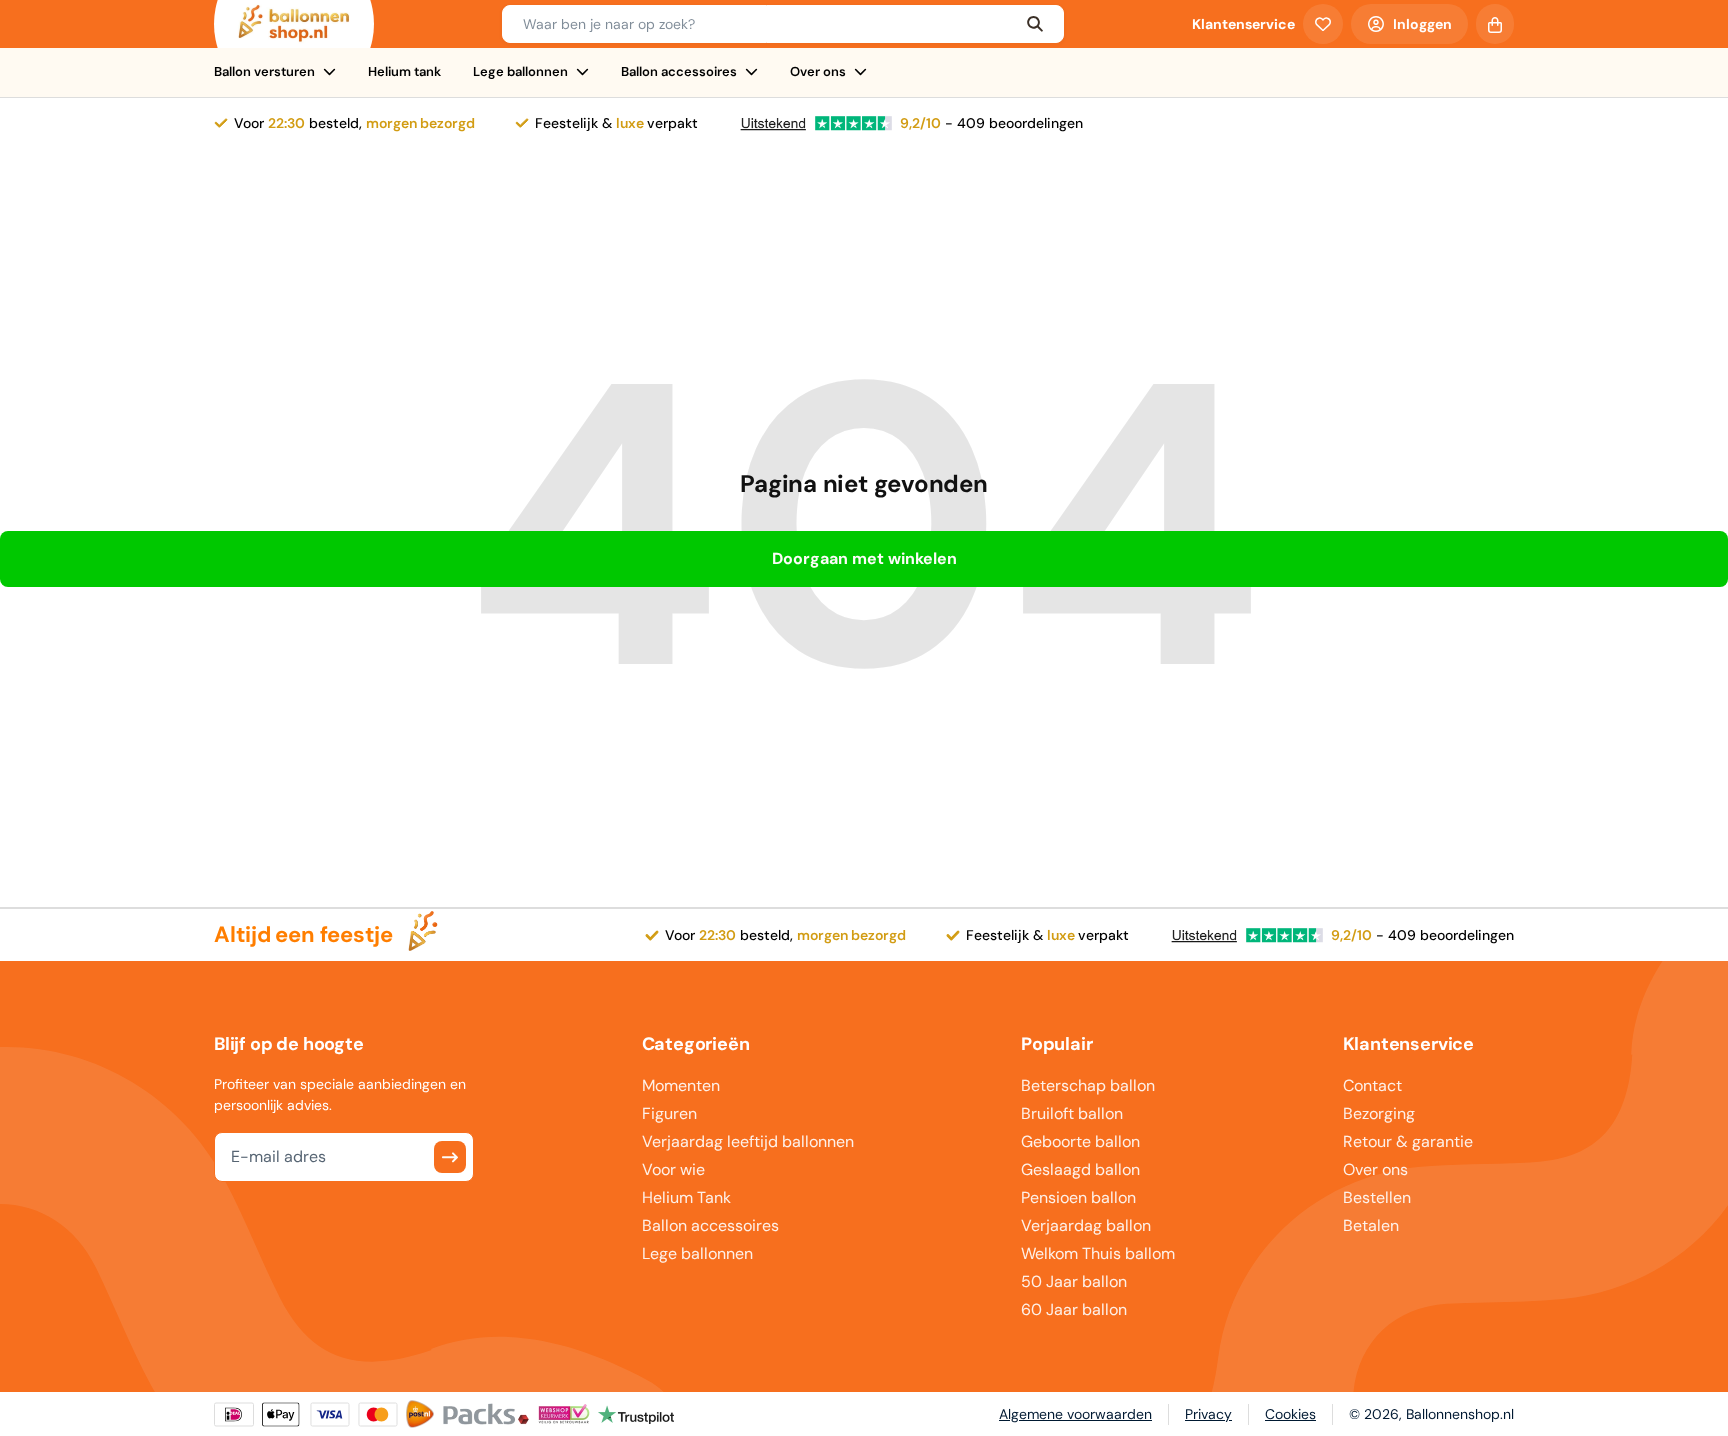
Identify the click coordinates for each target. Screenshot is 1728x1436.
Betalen (1371, 1225)
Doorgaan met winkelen (864, 558)
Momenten (681, 1085)
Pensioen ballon (1078, 1197)
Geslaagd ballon (1080, 1169)
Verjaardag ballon (1086, 1225)
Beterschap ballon (1088, 1085)
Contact (1372, 1085)
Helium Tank (686, 1197)
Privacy (1208, 1414)
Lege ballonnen (520, 71)
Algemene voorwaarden (1075, 1414)
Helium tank (404, 71)
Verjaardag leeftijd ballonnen (748, 1141)
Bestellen (1377, 1197)
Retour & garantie (1408, 1141)
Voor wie (673, 1169)
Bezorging (1379, 1113)
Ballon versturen (264, 71)
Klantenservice (1243, 24)
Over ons (818, 71)
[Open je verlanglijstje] (1323, 24)
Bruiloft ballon (1072, 1113)
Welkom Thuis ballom (1098, 1253)
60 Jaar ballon (1074, 1309)
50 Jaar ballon (1074, 1281)
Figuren (669, 1113)
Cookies (1290, 1414)
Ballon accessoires (679, 71)
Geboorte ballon (1080, 1141)
